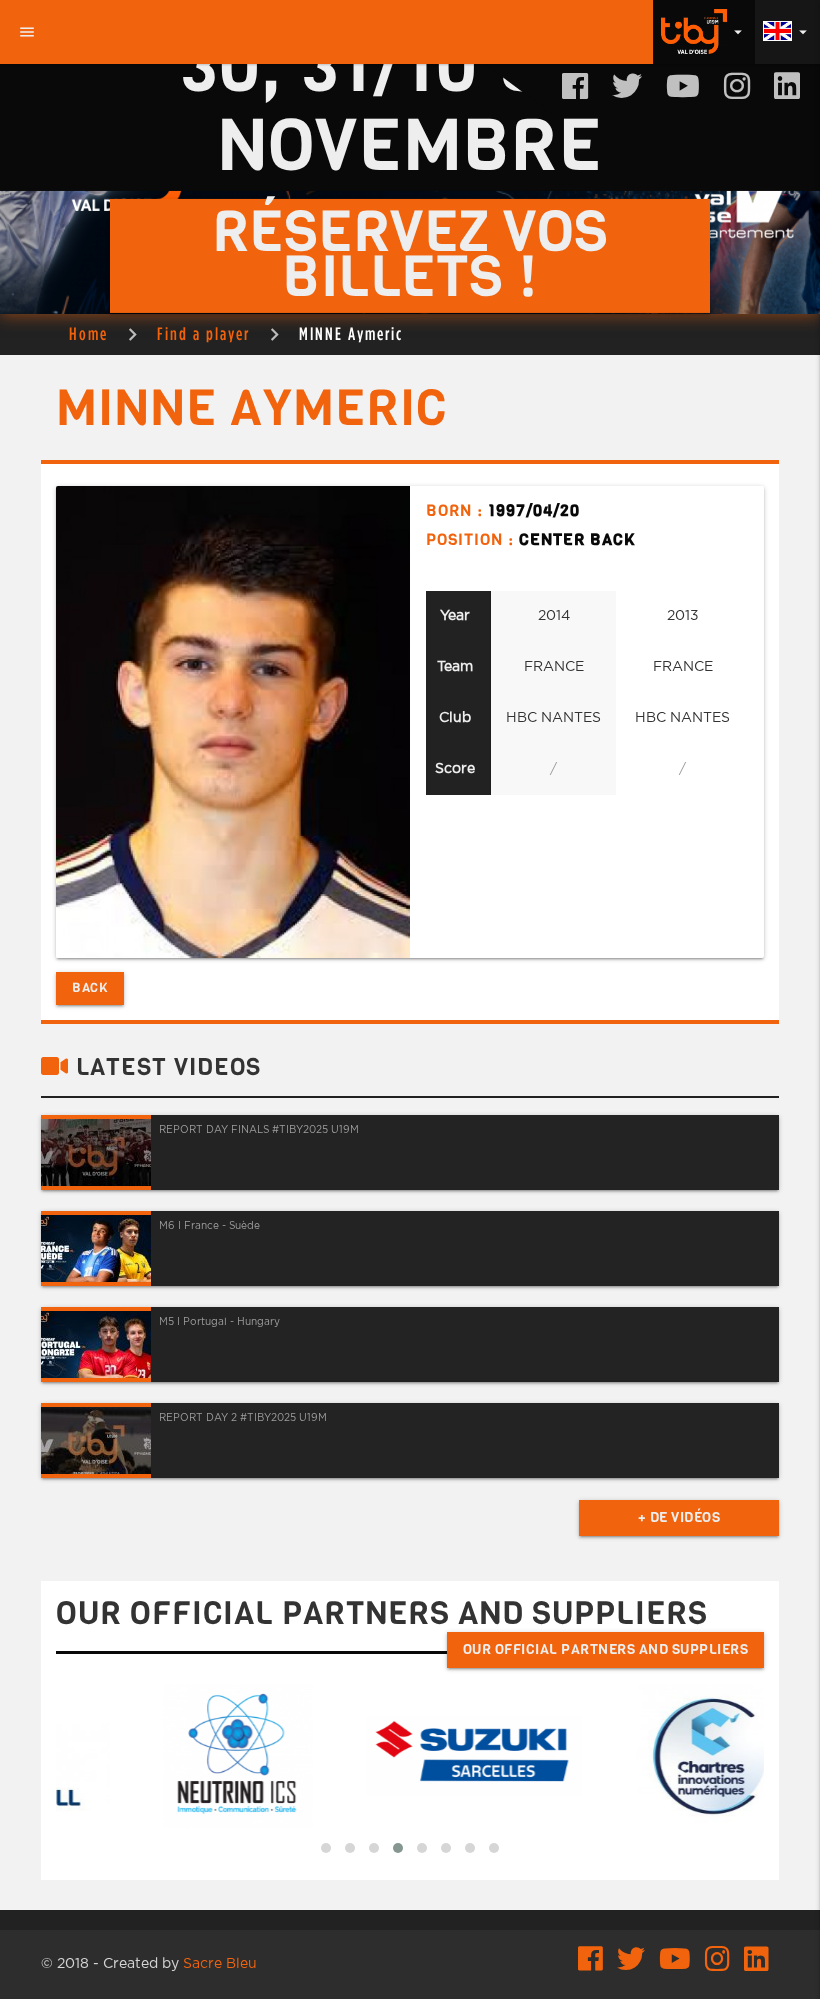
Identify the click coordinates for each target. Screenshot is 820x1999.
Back (90, 987)
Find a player (203, 333)
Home (88, 333)
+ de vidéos (679, 1517)
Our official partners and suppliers (606, 1649)
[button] (326, 1848)
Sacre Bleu (220, 1964)
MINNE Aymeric (351, 333)
